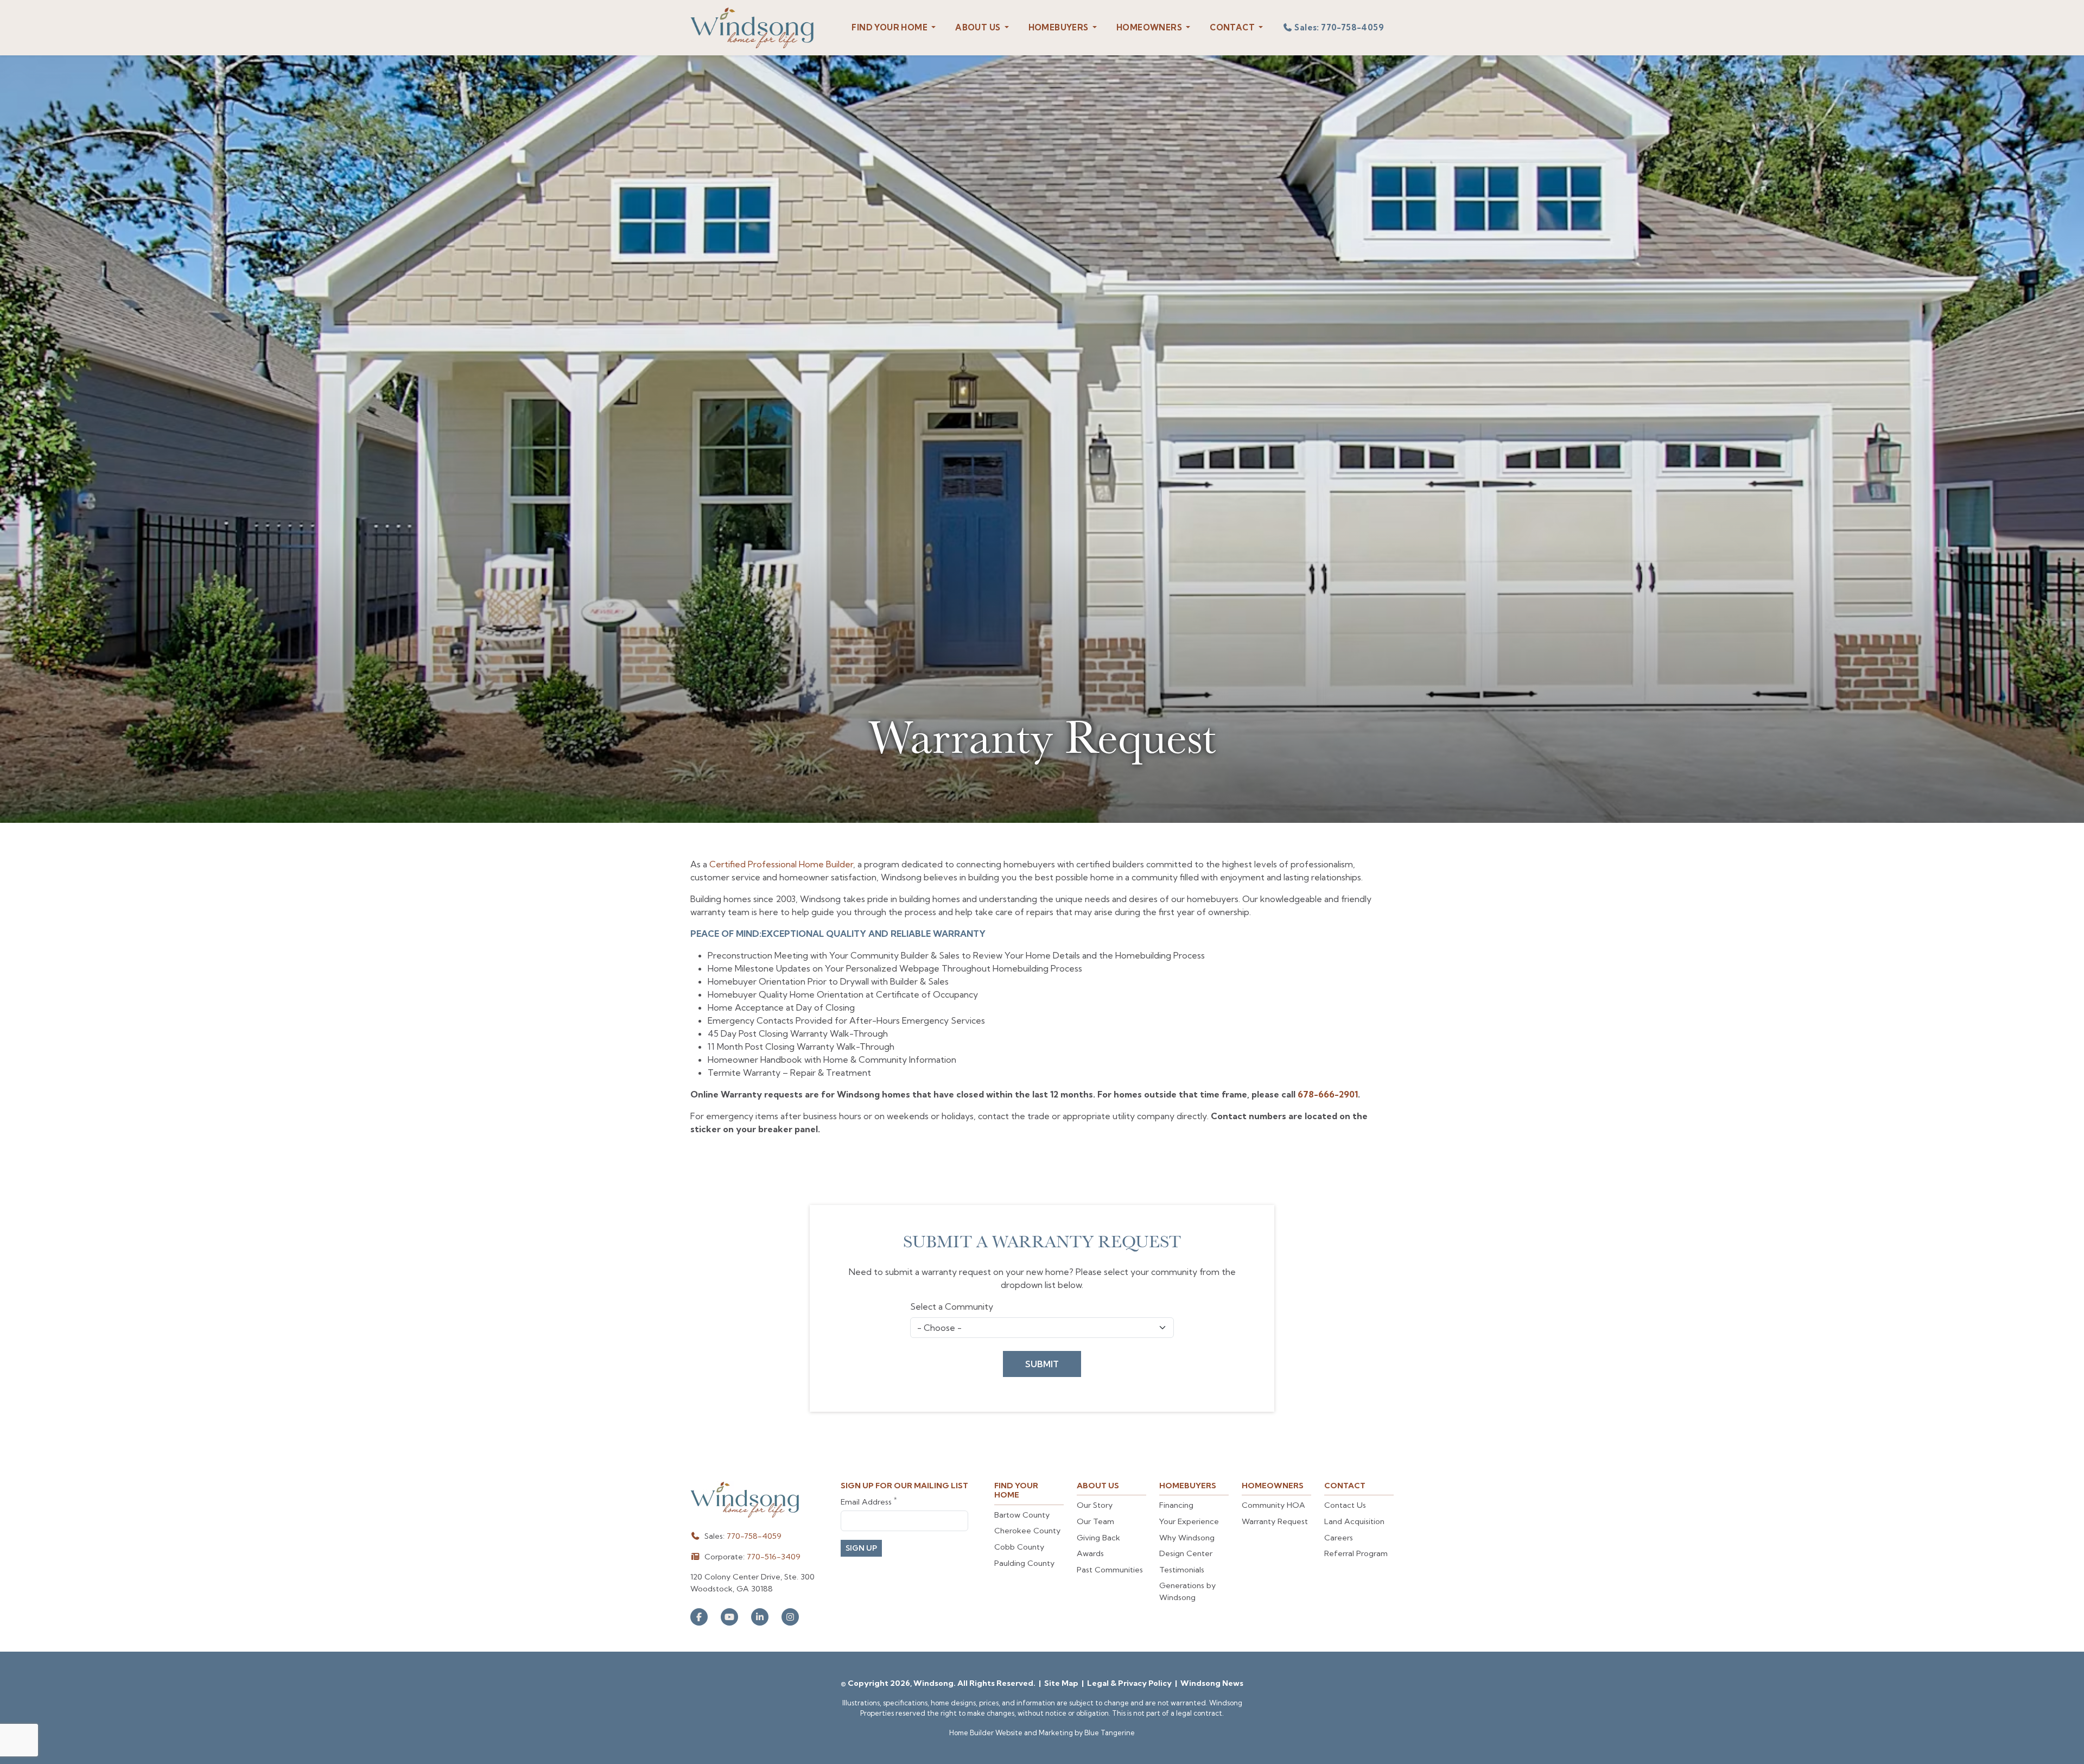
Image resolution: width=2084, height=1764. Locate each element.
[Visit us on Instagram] (790, 1617)
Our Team (1095, 1521)
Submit (1042, 1364)
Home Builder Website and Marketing (1011, 1733)
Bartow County (1022, 1515)
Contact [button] (1233, 27)
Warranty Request (1275, 1521)
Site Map (1062, 1683)
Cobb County (1019, 1547)
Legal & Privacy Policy (1130, 1683)
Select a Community (952, 1306)
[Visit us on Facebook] (699, 1617)
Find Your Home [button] (890, 27)
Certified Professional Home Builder (781, 864)
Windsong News (1212, 1683)
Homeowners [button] (1150, 27)
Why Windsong (1187, 1538)
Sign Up (861, 1548)
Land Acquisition (1354, 1521)
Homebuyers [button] (1059, 27)
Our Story (1095, 1505)
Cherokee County (1027, 1531)
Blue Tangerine (1110, 1733)
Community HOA (1273, 1505)
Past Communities (1110, 1570)
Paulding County (1024, 1563)
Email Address (869, 1502)
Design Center (1186, 1553)
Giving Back (1098, 1538)
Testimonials (1182, 1570)
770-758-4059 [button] (1339, 27)
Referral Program (1356, 1553)
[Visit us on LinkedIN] (760, 1617)
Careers (1339, 1538)
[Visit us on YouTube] (729, 1617)
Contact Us (1345, 1505)
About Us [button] (979, 27)
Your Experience (1189, 1521)
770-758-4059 (754, 1536)
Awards (1090, 1553)
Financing (1176, 1505)
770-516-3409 (774, 1557)
